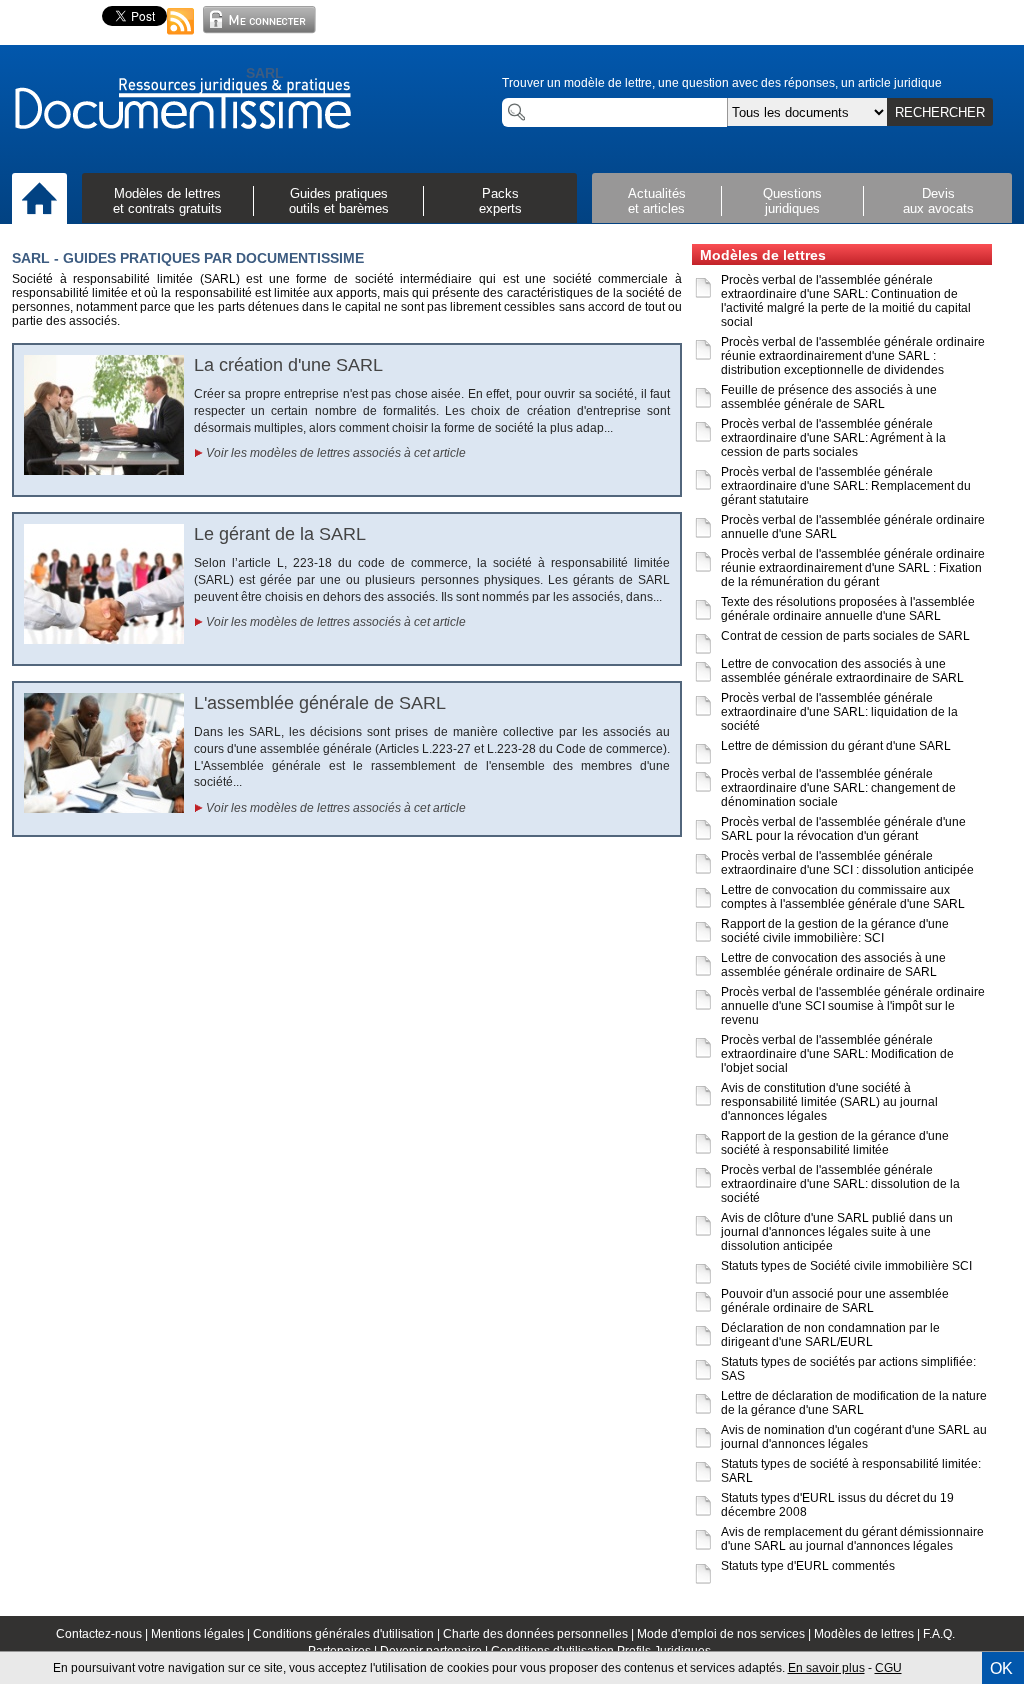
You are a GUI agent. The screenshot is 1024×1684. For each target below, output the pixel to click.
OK (1001, 1668)
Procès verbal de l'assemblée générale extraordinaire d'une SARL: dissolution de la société (840, 1184)
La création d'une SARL (288, 365)
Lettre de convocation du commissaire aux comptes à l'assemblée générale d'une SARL (843, 897)
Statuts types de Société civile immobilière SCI (846, 1266)
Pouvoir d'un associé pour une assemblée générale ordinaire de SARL (835, 1301)
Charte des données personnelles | (540, 1634)
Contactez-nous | (103, 1634)
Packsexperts (500, 201)
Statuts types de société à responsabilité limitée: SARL (851, 1471)
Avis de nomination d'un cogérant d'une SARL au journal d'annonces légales (854, 1437)
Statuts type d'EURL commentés (808, 1566)
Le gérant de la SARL (280, 534)
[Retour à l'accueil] (182, 105)
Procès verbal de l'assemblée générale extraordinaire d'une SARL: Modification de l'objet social (837, 1054)
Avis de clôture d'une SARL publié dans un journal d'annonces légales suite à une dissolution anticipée (837, 1232)
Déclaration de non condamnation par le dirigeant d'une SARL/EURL (830, 1335)
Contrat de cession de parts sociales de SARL (845, 636)
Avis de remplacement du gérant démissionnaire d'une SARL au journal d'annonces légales (852, 1539)
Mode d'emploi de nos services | (725, 1634)
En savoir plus (826, 1668)
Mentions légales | (202, 1634)
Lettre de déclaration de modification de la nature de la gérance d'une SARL (854, 1403)
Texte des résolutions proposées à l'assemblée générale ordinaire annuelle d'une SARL (848, 609)
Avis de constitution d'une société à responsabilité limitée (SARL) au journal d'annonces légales (829, 1102)
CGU (888, 1668)
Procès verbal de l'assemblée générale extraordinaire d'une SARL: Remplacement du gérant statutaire (846, 486)
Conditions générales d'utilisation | (348, 1634)
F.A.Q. (939, 1634)
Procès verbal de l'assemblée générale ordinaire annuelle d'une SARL (853, 527)
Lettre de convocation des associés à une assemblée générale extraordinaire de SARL (842, 671)
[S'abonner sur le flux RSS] (181, 36)
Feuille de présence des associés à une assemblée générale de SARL (829, 397)
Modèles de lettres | (868, 1634)
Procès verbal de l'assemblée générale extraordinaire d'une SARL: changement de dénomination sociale (838, 788)
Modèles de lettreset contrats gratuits (167, 201)
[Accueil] (39, 200)
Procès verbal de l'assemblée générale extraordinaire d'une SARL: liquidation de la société (839, 712)
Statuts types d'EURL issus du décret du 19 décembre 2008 (837, 1505)
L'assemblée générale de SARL (320, 703)
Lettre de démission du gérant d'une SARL (836, 746)
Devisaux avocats (938, 201)
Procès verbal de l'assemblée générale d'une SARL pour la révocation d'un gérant (843, 829)
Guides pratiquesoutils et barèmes (339, 201)
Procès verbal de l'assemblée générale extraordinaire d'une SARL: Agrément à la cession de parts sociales (833, 438)
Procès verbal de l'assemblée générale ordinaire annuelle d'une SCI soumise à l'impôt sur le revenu (853, 1006)
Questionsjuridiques (792, 201)
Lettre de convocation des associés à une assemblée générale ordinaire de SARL (833, 965)
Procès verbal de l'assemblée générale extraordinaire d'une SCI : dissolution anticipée (847, 863)
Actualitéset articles (657, 201)
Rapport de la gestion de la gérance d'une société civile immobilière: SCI (835, 931)
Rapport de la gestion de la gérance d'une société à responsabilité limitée (835, 1143)
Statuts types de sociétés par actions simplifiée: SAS (848, 1369)
